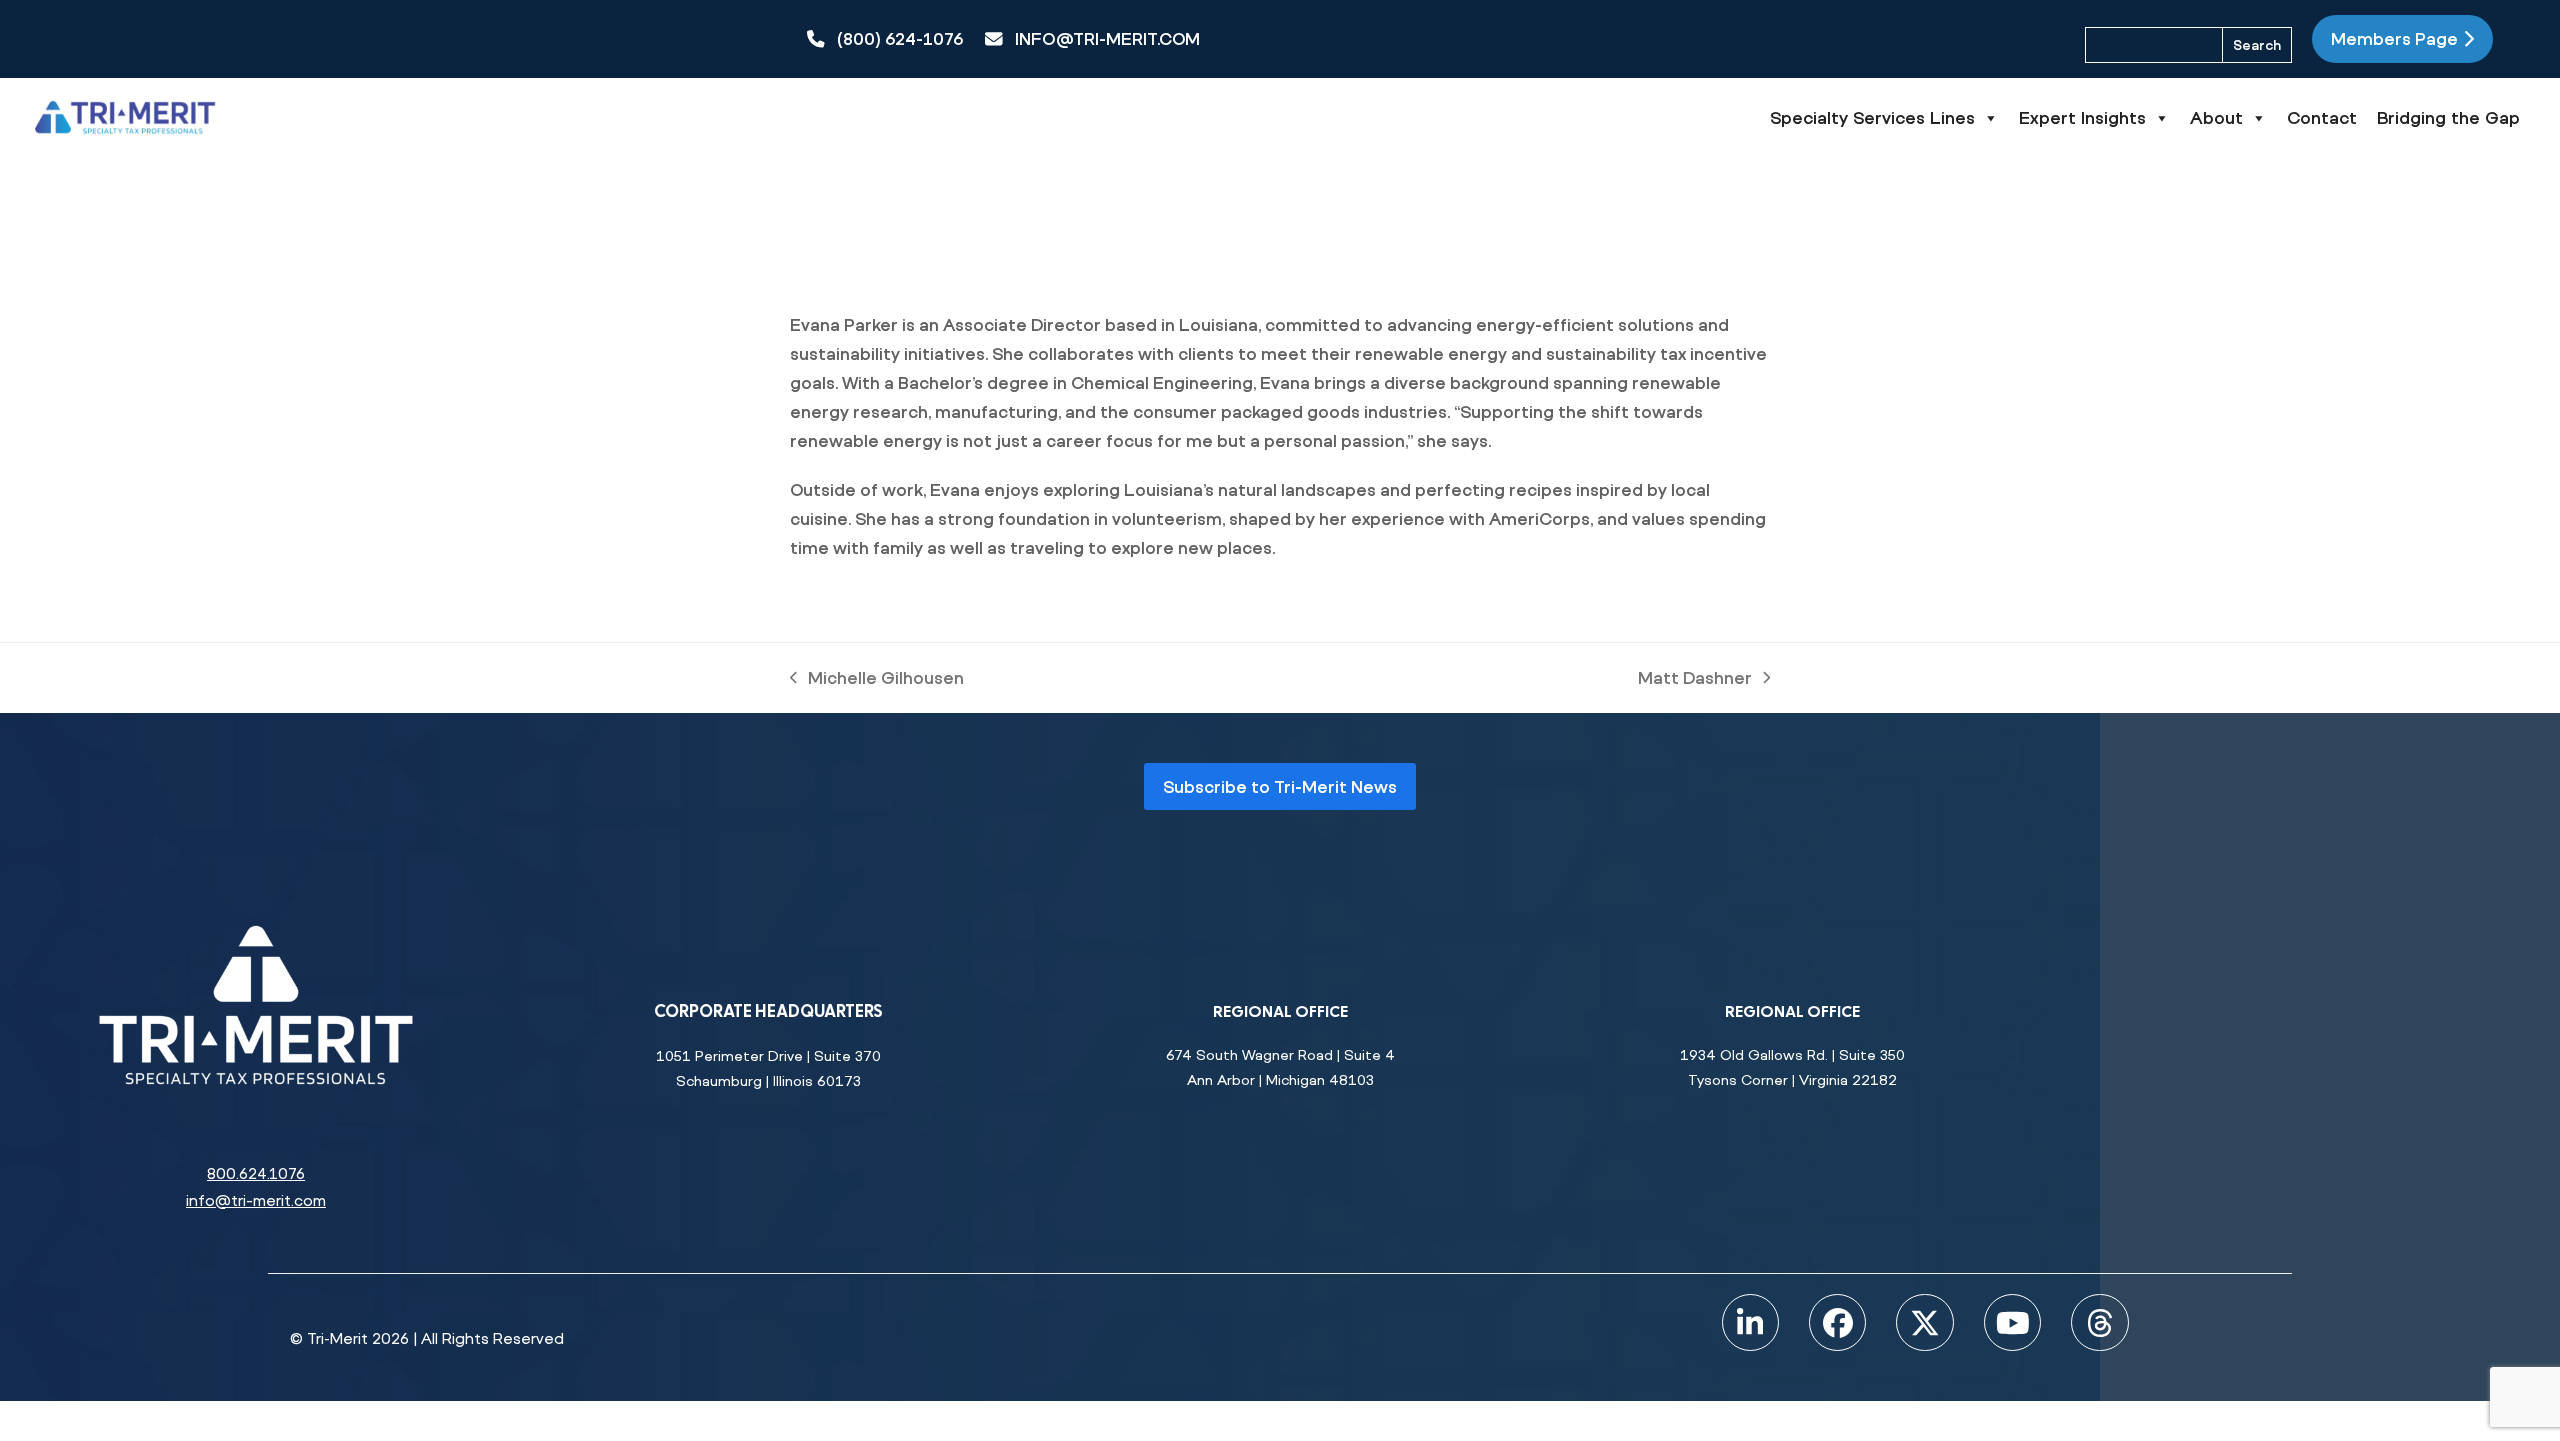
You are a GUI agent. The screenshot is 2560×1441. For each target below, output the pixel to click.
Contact (2322, 117)
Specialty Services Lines (1872, 117)
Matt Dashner (1695, 679)
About (2216, 117)
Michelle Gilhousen (877, 679)
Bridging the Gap (2448, 117)
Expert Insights (2082, 117)
